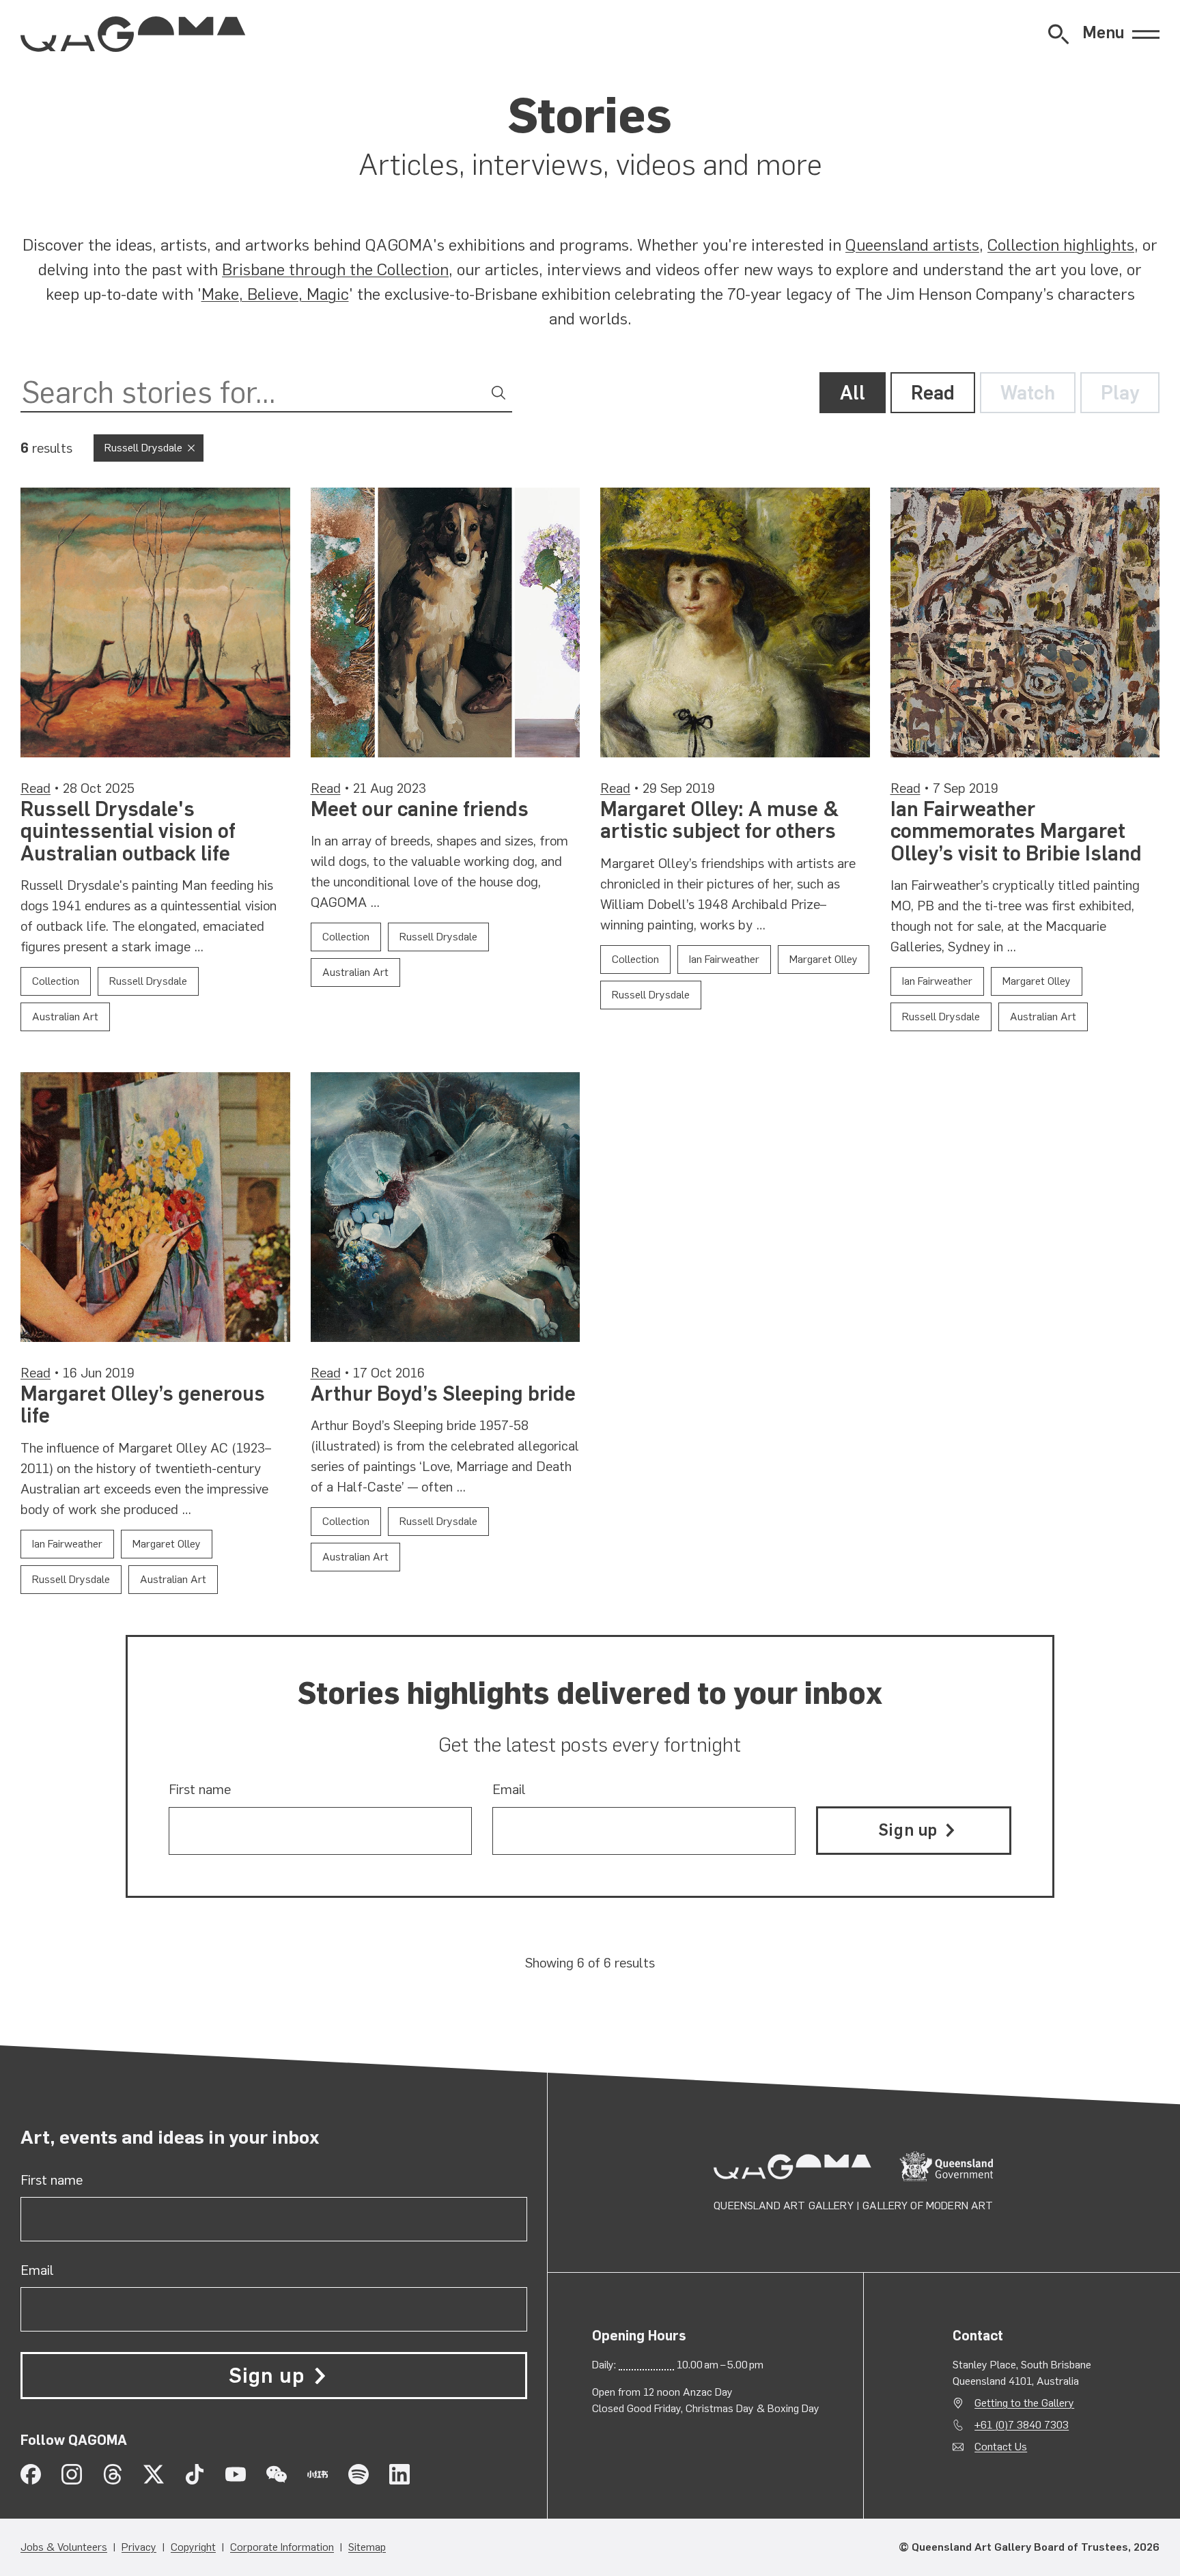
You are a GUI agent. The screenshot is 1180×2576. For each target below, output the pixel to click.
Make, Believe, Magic (275, 294)
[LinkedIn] (399, 2474)
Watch (1028, 393)
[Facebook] (31, 2474)
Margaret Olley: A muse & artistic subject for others (720, 820)
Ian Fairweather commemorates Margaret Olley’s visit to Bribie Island (1016, 831)
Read (933, 393)
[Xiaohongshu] (318, 2474)
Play (1120, 393)
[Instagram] (72, 2474)
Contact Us (1001, 2447)
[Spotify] (359, 2474)
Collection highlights (1061, 245)
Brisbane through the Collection (335, 269)
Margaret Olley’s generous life (143, 1405)
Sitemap (367, 2547)
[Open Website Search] (1058, 34)
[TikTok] (195, 2474)
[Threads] (113, 2474)
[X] (154, 2474)
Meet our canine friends (420, 809)
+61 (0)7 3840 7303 (1022, 2425)
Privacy (139, 2547)
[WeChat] (277, 2474)
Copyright (193, 2547)
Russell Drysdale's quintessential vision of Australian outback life (128, 831)
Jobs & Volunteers (64, 2547)
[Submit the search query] (498, 393)
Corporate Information (282, 2547)
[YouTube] (236, 2474)
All (853, 393)
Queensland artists (912, 245)
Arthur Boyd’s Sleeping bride (443, 1394)
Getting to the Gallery (1024, 2403)
